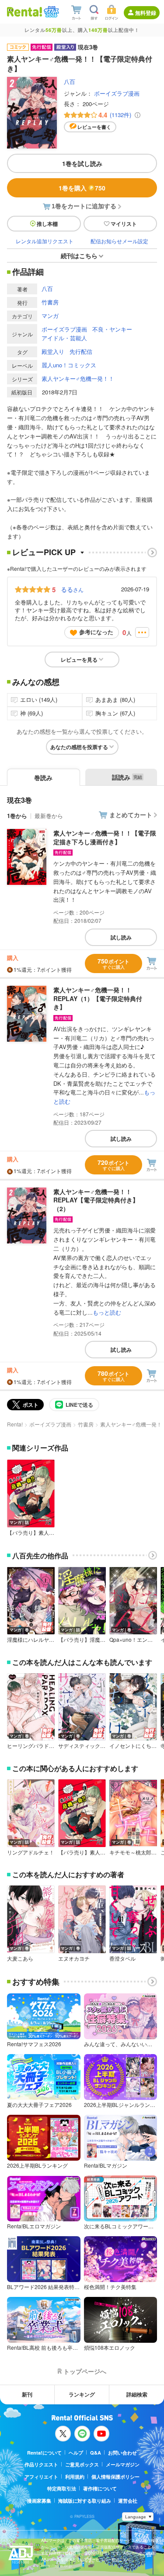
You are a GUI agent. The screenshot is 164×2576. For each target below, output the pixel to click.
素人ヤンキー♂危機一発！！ (78, 378)
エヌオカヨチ (74, 1958)
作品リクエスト (41, 2464)
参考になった (96, 632)
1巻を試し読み (82, 163)
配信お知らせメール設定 (119, 241)
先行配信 (81, 351)
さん (72, 589)
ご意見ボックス (82, 2464)
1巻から (17, 816)
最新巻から (49, 816)
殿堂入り (53, 351)
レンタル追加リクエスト (45, 241)
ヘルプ (76, 2453)
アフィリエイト (41, 2477)
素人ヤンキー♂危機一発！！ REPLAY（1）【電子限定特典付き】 (98, 998)
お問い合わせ (122, 2453)
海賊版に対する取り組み (85, 2501)
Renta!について (44, 2453)
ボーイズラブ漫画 (117, 93)
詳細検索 (137, 2394)
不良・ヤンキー (112, 329)
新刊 (27, 2394)
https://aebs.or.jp (56, 2566)
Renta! (15, 1424)
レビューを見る (79, 660)
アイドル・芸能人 (64, 338)
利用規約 (75, 2477)
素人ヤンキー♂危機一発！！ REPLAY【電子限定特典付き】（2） (96, 1200)
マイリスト (124, 224)
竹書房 (50, 302)
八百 (70, 81)
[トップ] (24, 12)
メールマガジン (123, 2464)
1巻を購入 (82, 188)
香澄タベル (122, 1958)
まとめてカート (131, 815)
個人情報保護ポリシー (115, 2477)
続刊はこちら (79, 256)
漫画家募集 (39, 2501)
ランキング (82, 2394)
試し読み (121, 937)
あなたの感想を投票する (79, 747)
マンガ (50, 316)
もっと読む (107, 1312)
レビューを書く (94, 127)
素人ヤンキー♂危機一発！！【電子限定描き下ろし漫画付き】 (105, 837)
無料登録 (146, 13)
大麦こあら (20, 1958)
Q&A (96, 2453)
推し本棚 (47, 224)
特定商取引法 (62, 2488)
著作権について (100, 2488)
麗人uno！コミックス (69, 365)
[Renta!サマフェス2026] (51, 12)
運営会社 (128, 2501)
